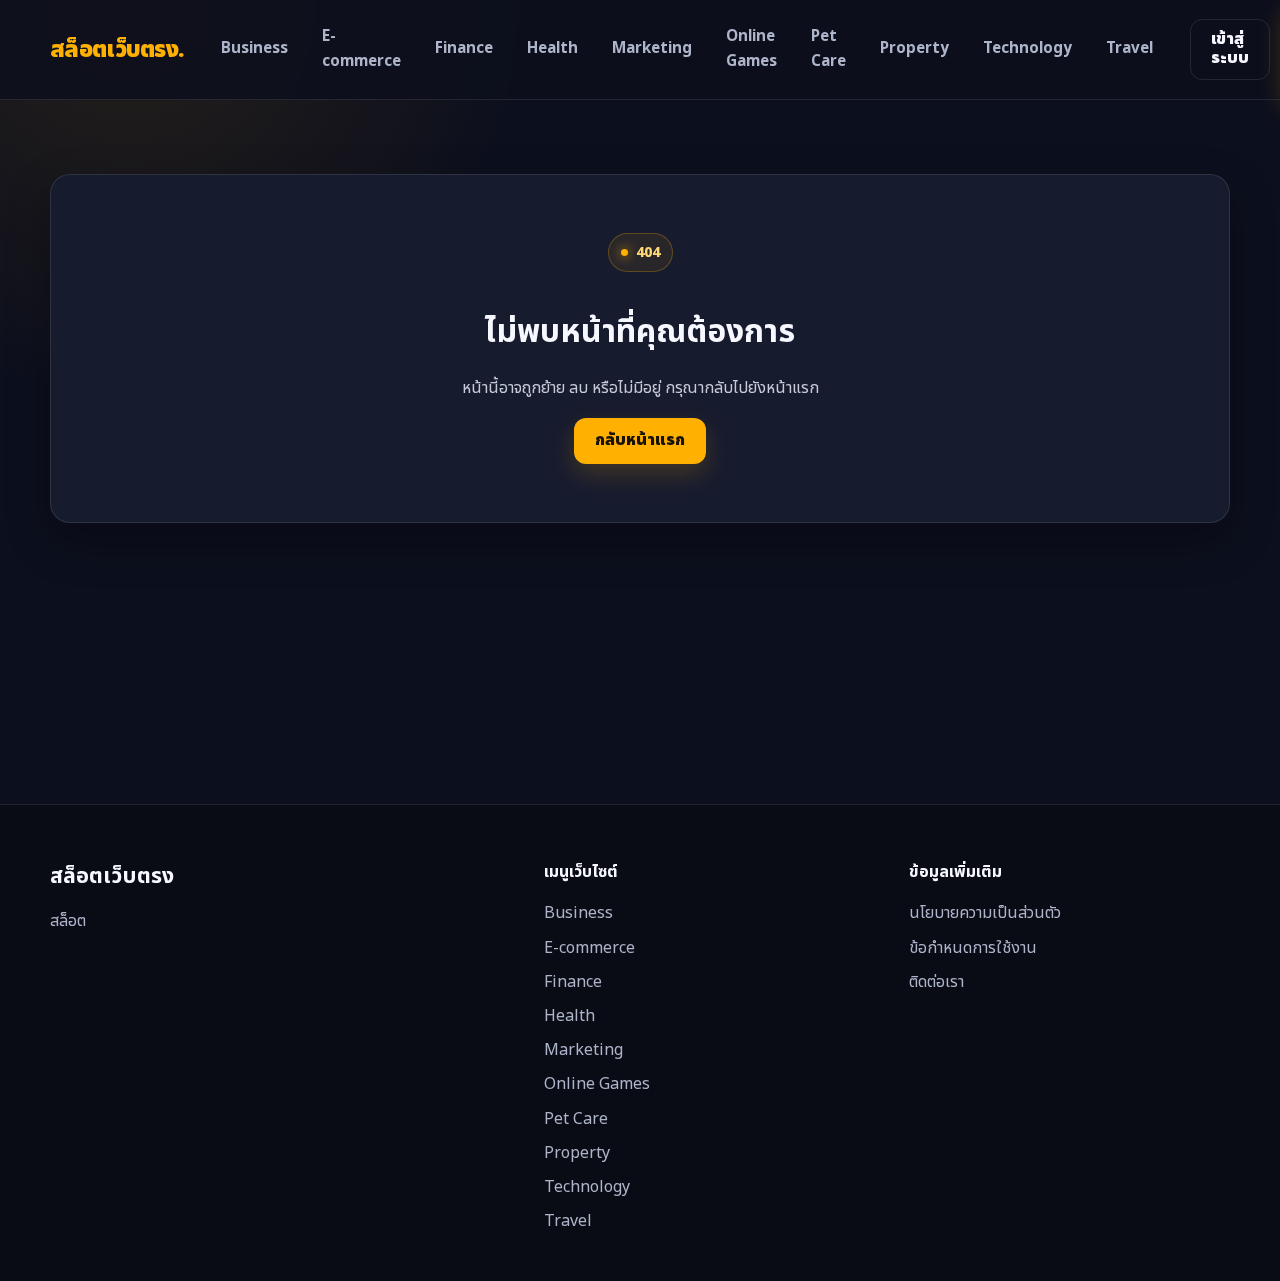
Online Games (751, 49)
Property (914, 48)
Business (254, 48)
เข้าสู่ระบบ (1230, 48)
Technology (1027, 48)
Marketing (652, 48)
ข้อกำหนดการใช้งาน (973, 948)
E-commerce (361, 49)
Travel (1129, 48)
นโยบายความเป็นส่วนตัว (985, 913)
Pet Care (828, 49)
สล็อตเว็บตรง (117, 49)
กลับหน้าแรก (640, 440)
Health (552, 48)
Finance (464, 48)
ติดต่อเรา (936, 982)
